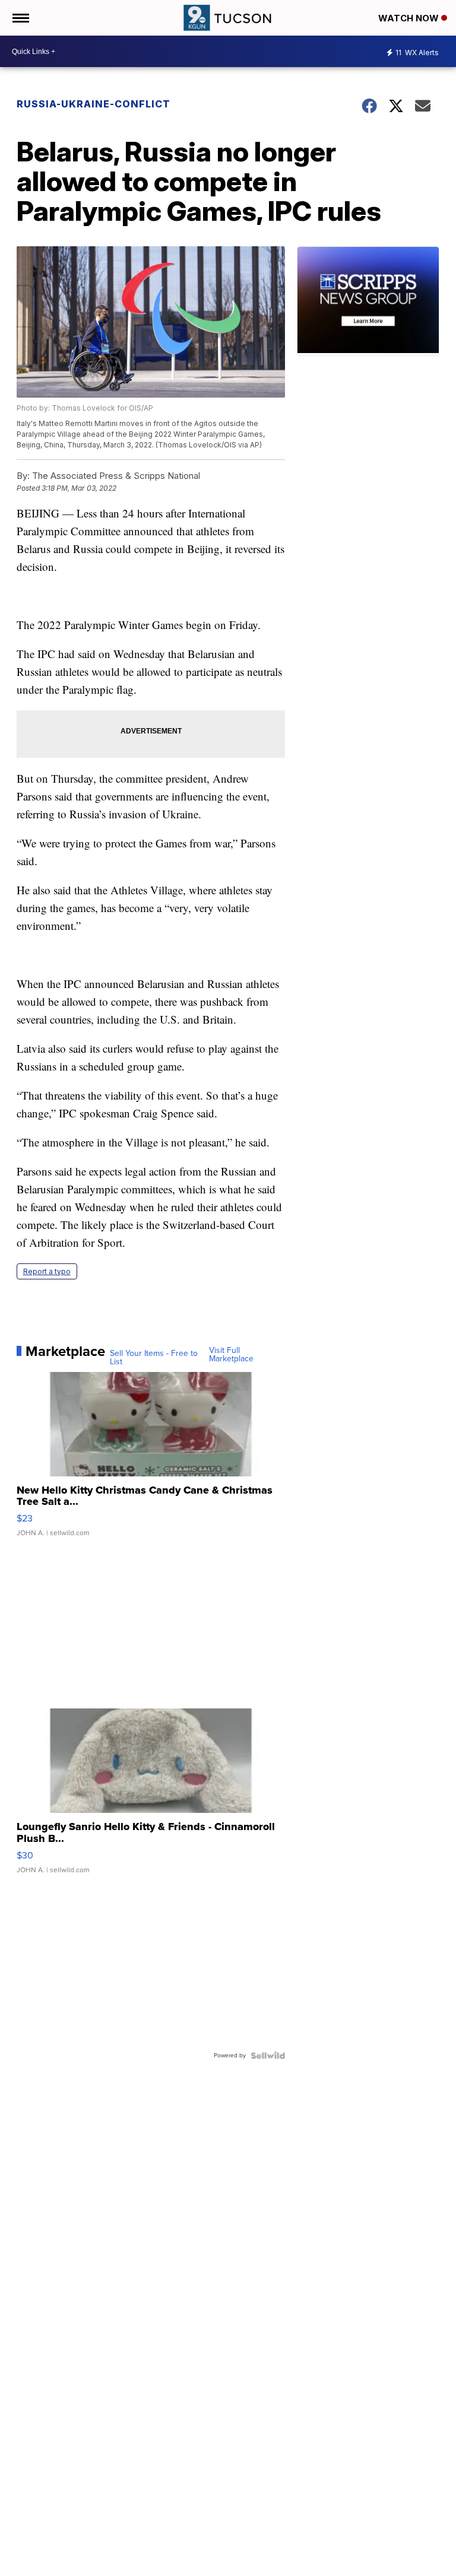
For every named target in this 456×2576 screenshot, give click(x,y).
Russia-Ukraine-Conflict (94, 104)
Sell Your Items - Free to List (154, 1358)
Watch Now (410, 18)
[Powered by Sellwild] (268, 2056)
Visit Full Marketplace (231, 1355)
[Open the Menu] (20, 18)
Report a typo (47, 1271)
